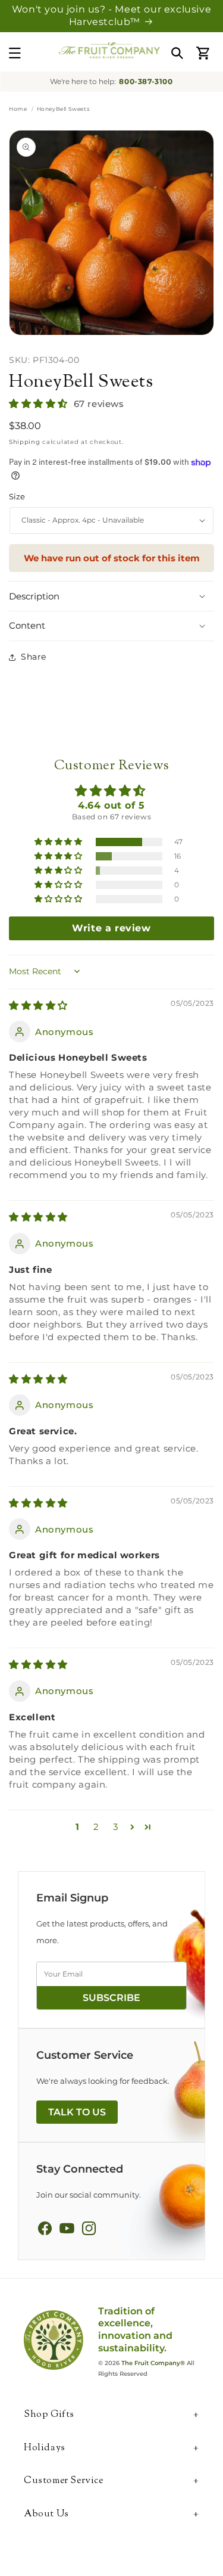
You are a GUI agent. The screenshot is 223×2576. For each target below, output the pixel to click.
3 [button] (116, 1827)
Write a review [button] (111, 928)
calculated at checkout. (66, 442)
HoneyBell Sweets (81, 382)
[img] (38, 1006)
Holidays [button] (45, 2449)
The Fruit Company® (153, 2363)
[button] (15, 53)
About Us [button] (46, 2515)
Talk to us (77, 2112)
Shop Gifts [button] (49, 2415)
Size (17, 496)
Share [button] (34, 657)
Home (18, 109)
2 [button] (96, 1827)
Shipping (25, 442)
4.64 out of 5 (111, 805)
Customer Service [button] (64, 2482)
